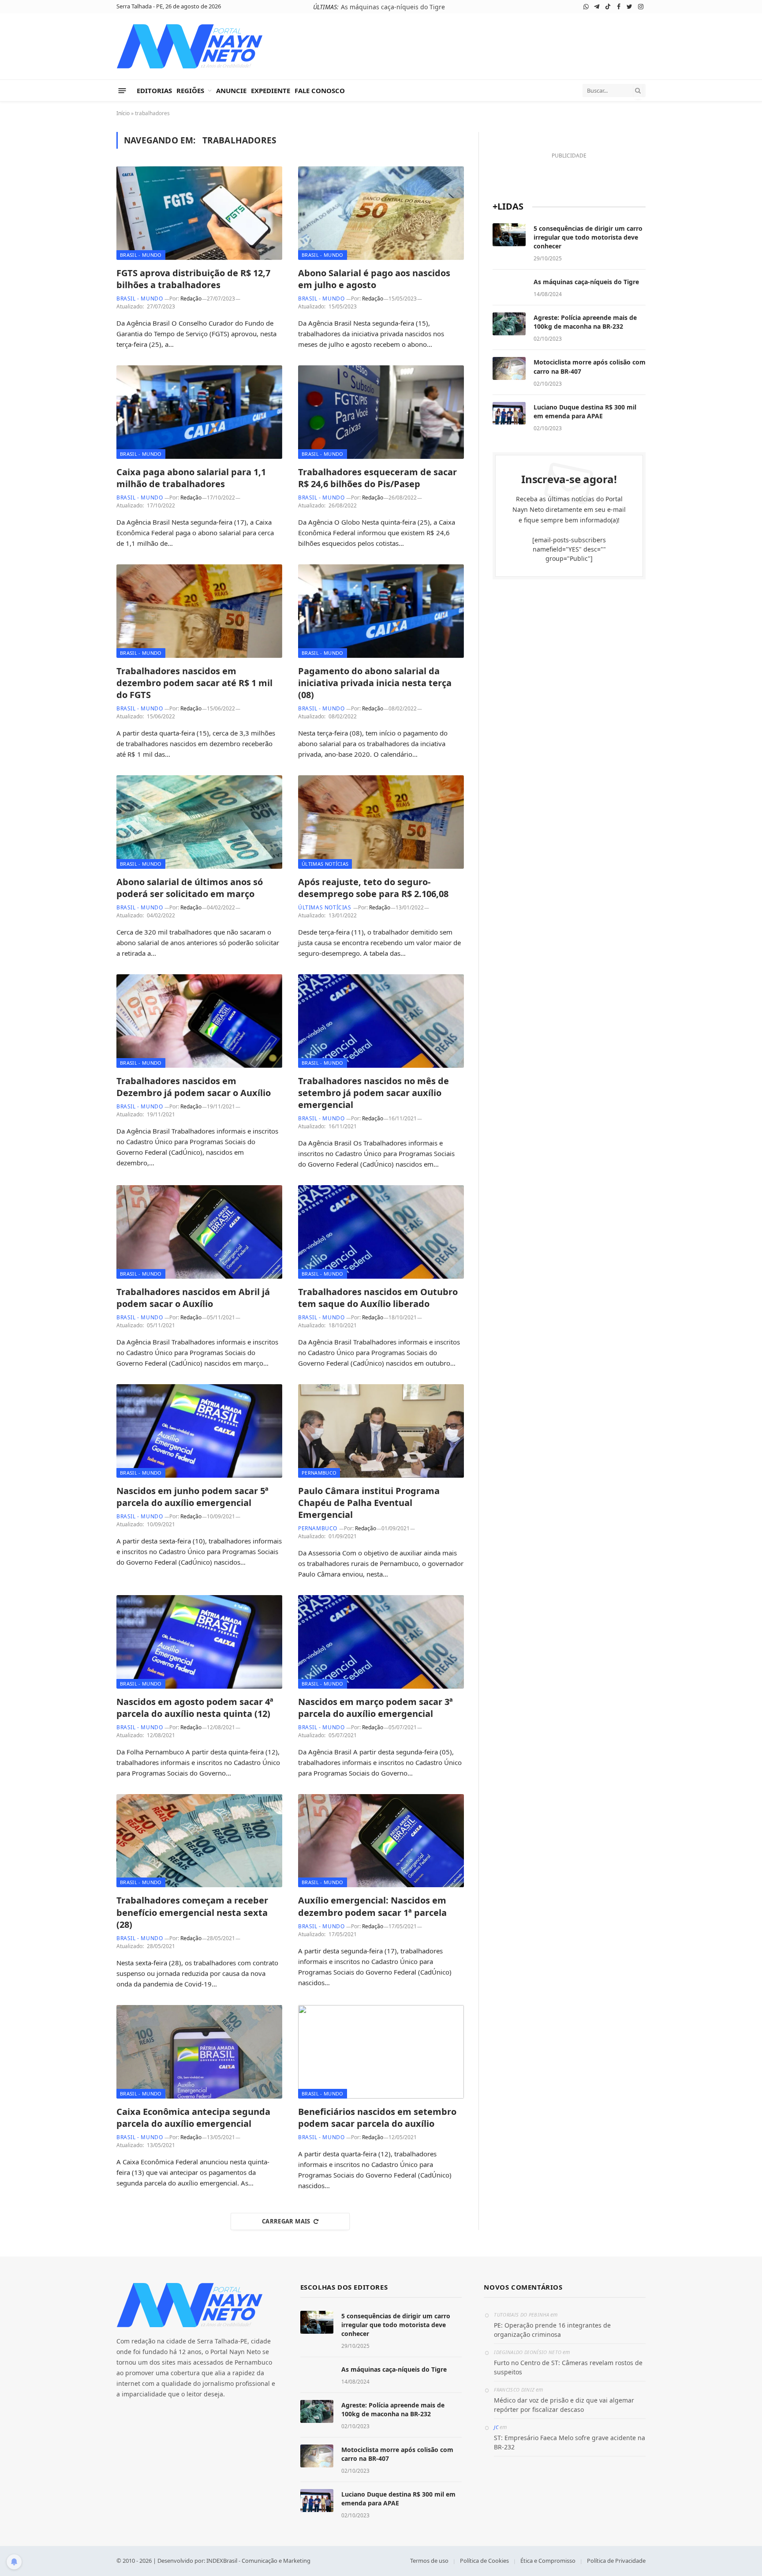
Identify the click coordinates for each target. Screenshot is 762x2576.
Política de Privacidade (616, 2561)
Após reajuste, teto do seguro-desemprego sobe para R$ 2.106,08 (373, 888)
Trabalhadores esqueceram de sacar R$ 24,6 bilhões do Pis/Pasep (377, 478)
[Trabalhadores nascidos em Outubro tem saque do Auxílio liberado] (381, 1232)
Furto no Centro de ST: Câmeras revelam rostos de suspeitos (568, 2367)
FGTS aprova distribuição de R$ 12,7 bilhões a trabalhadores (193, 279)
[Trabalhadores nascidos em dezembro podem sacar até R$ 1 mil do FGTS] (199, 611)
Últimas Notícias (325, 864)
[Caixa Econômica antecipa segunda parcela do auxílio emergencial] (199, 2052)
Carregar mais (286, 2221)
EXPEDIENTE (271, 90)
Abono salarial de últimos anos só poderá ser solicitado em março (190, 888)
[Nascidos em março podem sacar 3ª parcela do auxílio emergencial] (381, 1642)
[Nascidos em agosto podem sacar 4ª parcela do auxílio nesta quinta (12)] (199, 1642)
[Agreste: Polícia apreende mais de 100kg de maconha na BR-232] (509, 324)
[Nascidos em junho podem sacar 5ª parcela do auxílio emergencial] (199, 1431)
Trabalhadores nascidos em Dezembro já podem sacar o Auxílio (194, 1087)
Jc (496, 2427)
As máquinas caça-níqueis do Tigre (586, 282)
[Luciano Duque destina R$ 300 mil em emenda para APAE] (509, 413)
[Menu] (122, 90)
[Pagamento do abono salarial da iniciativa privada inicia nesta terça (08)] (381, 611)
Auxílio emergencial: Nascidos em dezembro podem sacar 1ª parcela (372, 1906)
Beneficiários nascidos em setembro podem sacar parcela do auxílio (377, 2118)
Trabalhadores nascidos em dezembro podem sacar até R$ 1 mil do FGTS (194, 683)
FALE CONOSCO (320, 90)
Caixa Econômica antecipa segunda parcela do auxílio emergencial (193, 2118)
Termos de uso (429, 2561)
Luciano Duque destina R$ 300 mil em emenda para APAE (585, 411)
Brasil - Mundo (141, 255)
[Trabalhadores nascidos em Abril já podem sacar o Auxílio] (199, 1232)
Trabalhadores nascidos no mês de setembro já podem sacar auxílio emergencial (374, 1093)
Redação (191, 299)
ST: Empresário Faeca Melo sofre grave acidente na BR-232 (570, 2442)
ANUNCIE (231, 90)
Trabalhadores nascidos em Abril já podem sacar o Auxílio (193, 1298)
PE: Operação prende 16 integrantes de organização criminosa (552, 2330)
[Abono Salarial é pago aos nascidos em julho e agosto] (381, 213)
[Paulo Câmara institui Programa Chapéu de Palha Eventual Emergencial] (381, 1431)
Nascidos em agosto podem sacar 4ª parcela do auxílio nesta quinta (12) (195, 1708)
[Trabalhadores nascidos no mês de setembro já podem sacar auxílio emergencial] (381, 1021)
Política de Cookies (484, 2561)
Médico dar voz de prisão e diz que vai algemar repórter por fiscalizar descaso (564, 2405)
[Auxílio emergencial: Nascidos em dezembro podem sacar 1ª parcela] (381, 1841)
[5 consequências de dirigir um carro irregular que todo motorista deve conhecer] (509, 235)
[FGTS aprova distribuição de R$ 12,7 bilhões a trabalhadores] (199, 213)
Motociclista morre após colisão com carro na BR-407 (590, 366)
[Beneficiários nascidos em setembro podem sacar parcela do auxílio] (381, 2052)
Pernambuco (319, 1473)
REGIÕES (190, 90)
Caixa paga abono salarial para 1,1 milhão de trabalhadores (191, 478)
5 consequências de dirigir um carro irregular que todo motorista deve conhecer (588, 237)
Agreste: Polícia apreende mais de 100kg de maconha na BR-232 (393, 7)
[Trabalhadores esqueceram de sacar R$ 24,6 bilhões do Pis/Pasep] (381, 412)
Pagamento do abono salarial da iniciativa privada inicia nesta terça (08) (375, 683)
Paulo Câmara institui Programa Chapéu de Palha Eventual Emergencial (369, 1503)
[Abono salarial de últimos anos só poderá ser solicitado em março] (199, 822)
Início (123, 113)
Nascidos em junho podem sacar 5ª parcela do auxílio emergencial (192, 1497)
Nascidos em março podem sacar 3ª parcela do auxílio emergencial (375, 1708)
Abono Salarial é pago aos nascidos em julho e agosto (374, 279)
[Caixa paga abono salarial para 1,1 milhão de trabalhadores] (199, 412)
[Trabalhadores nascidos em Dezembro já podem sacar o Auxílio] (199, 1021)
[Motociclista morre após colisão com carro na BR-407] (509, 368)
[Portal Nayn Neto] (190, 46)
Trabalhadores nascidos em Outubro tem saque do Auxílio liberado (378, 1298)
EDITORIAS (154, 90)
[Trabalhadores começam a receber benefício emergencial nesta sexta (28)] (199, 1841)
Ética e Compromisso (548, 2561)
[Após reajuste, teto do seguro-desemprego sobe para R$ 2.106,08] (381, 822)
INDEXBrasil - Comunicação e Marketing (258, 2561)
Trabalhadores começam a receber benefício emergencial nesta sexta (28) (192, 1912)
